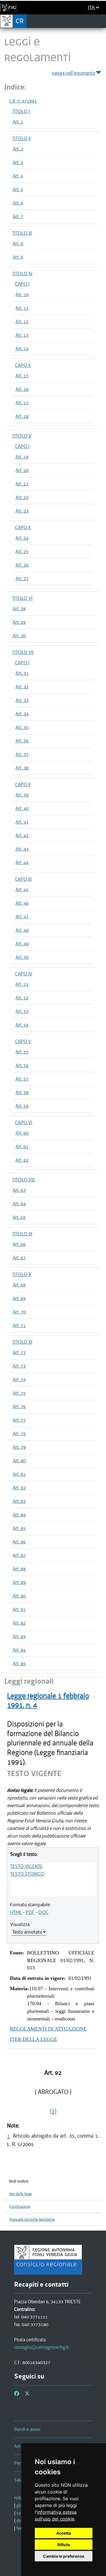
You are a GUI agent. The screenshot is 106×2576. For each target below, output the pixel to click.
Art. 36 (22, 741)
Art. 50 (22, 957)
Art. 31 (22, 673)
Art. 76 (19, 1406)
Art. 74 (19, 1379)
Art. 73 (19, 1366)
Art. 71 (19, 1325)
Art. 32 (22, 687)
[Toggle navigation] (100, 21)
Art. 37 (22, 754)
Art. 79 (19, 1447)
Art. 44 (22, 862)
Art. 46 (22, 903)
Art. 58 (22, 1092)
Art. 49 (22, 944)
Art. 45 (22, 889)
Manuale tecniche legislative (32, 2219)
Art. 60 (22, 1133)
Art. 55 (22, 1052)
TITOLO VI (22, 598)
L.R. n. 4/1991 (23, 101)
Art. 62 (22, 1160)
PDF (30, 1912)
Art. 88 (19, 1569)
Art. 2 (18, 149)
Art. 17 (22, 403)
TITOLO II (21, 138)
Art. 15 (22, 376)
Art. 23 (22, 511)
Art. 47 (22, 917)
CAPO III (23, 879)
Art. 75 (19, 1393)
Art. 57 (22, 1079)
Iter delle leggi (21, 2194)
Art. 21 (22, 484)
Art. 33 (22, 700)
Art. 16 (22, 389)
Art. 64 (19, 1204)
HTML (16, 1912)
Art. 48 (22, 930)
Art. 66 (19, 1244)
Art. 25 (22, 551)
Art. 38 (22, 768)
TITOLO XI (22, 1342)
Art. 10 (22, 294)
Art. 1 (18, 122)
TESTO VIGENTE (26, 1866)
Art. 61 (22, 1146)
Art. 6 (18, 203)
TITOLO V (22, 436)
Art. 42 (22, 835)
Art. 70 (19, 1312)
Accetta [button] (64, 2533)
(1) (53, 2111)
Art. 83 (19, 1501)
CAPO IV (24, 974)
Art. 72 (19, 1352)
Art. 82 (19, 1488)
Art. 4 (18, 176)
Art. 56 (22, 1065)
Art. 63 (19, 1190)
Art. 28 (19, 609)
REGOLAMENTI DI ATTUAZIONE (48, 2029)
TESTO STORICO (27, 1874)
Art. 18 (22, 416)
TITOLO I (21, 111)
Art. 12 (22, 321)
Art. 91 (19, 1609)
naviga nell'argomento (73, 73)
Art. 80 (19, 1461)
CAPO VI (24, 1122)
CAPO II (23, 365)
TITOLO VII (23, 652)
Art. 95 (19, 1663)
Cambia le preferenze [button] (64, 2556)
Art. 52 (22, 998)
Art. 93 (19, 1636)
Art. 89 (19, 1582)
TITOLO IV (22, 274)
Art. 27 (22, 578)
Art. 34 (22, 714)
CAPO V (23, 1041)
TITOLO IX (22, 1234)
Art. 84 (19, 1515)
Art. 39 (22, 795)
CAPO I (22, 284)
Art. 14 (22, 349)
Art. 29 (19, 622)
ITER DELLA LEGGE (33, 2039)
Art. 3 (18, 162)
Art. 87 (19, 1555)
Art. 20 (22, 470)
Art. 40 (22, 808)
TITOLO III (22, 233)
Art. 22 (22, 497)
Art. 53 (22, 1011)
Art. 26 (22, 565)
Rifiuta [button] (64, 2545)
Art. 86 (19, 1542)
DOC (43, 1912)
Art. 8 (18, 243)
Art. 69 (19, 1298)
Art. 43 (22, 849)
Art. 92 (19, 1623)
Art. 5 (18, 189)
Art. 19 (22, 457)
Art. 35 (22, 727)
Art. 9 (18, 257)
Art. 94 (19, 1650)
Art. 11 (22, 308)
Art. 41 (22, 822)
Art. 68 (19, 1285)
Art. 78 (19, 1434)
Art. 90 (19, 1596)
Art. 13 (22, 335)
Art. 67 (19, 1258)
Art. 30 (19, 636)
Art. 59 (22, 1106)
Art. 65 (19, 1217)
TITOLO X (22, 1274)
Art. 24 (22, 538)
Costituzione (20, 2206)
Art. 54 (22, 1025)
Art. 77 (19, 1420)
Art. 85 (19, 1528)
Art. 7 (18, 216)
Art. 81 (19, 1474)
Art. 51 (22, 984)
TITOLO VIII (23, 1180)
